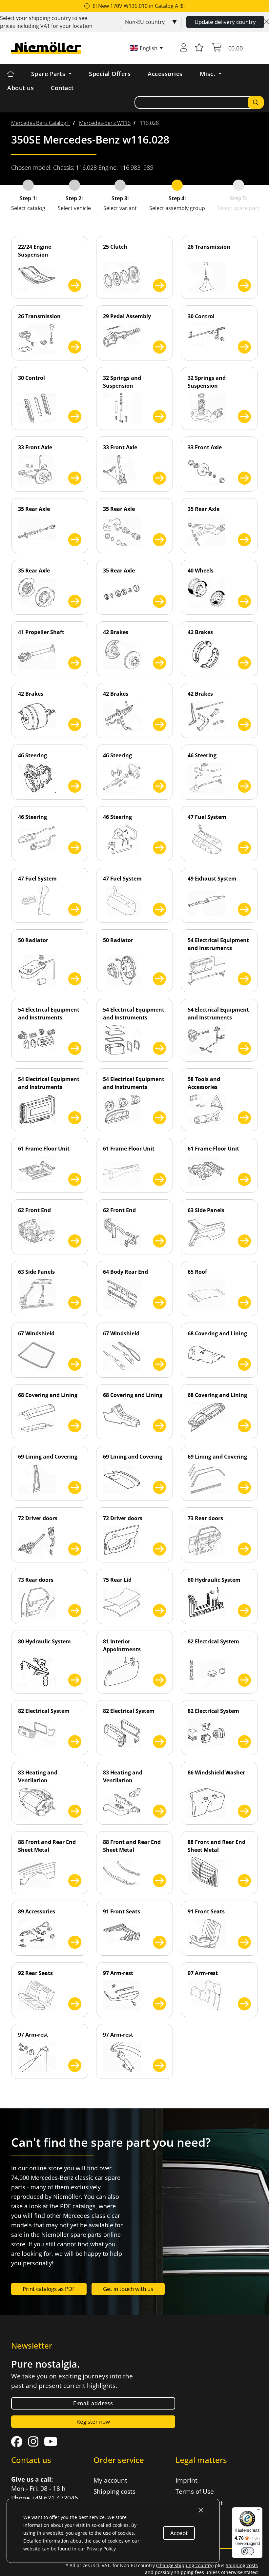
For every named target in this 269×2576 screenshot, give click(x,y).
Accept (179, 2533)
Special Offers (110, 74)
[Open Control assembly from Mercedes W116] (244, 347)
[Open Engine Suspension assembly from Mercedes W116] (75, 285)
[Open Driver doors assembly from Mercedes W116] (75, 1549)
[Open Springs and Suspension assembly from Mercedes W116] (159, 416)
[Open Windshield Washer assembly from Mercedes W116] (244, 1811)
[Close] (267, 22)
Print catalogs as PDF (49, 2289)
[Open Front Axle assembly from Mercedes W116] (75, 478)
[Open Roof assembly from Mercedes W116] (244, 1303)
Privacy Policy (101, 2549)
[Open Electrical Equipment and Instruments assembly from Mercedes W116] (244, 979)
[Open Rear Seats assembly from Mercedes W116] (75, 2004)
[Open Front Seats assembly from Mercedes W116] (159, 1942)
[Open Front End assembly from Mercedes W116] (75, 1241)
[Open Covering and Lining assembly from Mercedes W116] (244, 1364)
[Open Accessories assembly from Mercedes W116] (75, 1942)
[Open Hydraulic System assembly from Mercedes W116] (244, 1611)
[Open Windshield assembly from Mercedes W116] (75, 1364)
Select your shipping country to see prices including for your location (46, 22)
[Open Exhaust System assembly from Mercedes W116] (244, 909)
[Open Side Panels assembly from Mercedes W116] (244, 1241)
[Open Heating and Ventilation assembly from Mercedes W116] (75, 1811)
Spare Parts (49, 74)
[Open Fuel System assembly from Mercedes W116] (244, 848)
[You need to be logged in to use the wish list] (199, 48)
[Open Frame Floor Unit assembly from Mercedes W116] (75, 1179)
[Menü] (259, 2511)
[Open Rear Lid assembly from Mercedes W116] (159, 1611)
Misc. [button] (208, 74)
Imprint (186, 2480)
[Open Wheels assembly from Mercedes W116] (244, 601)
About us (21, 88)
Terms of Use (195, 2491)
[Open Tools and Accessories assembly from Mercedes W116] (244, 1118)
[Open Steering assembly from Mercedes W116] (75, 786)
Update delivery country (225, 22)
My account (110, 2480)
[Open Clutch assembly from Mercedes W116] (159, 285)
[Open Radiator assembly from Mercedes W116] (75, 979)
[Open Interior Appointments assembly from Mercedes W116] (159, 1680)
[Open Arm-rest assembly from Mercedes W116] (159, 2004)
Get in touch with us (128, 2289)
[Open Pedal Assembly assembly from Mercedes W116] (159, 347)
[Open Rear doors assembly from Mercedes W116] (244, 1549)
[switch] (247, 2551)
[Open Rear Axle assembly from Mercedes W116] (75, 540)
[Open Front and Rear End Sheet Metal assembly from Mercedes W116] (75, 1881)
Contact (62, 88)
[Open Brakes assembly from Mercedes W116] (159, 663)
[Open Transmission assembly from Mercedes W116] (244, 285)
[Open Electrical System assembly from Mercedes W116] (244, 1680)
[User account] (184, 48)
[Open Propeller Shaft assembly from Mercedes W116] (75, 663)
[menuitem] (41, 123)
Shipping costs (114, 2491)
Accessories (165, 74)
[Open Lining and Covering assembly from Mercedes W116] (75, 1487)
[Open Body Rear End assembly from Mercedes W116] (159, 1303)
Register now (93, 2421)
